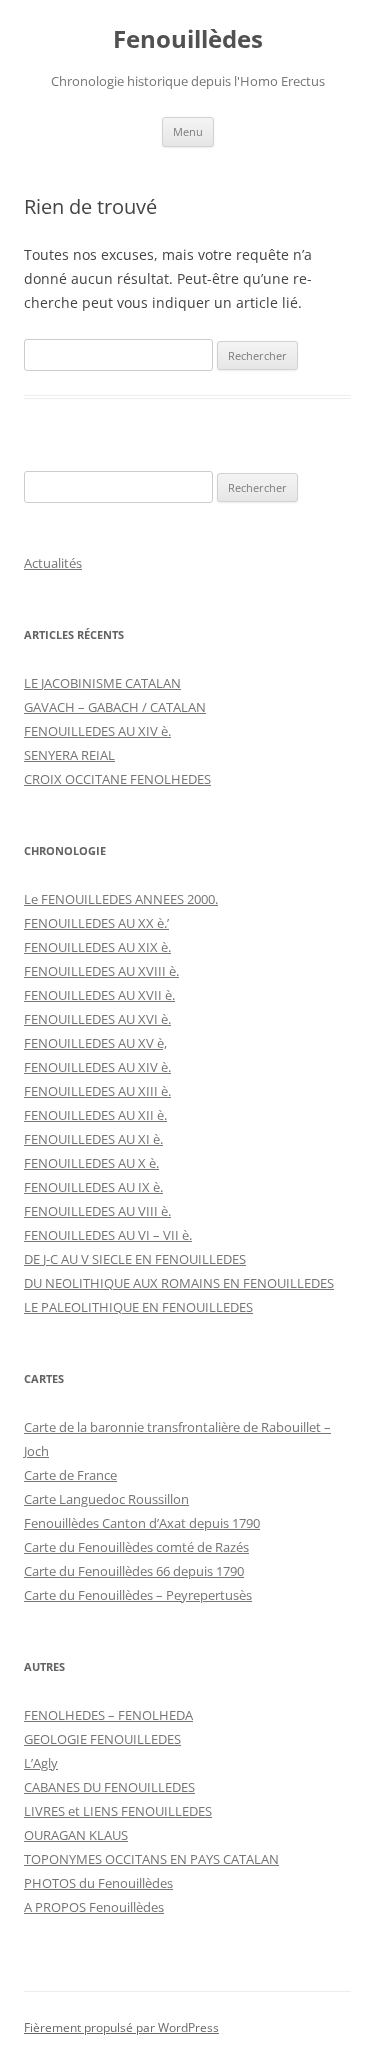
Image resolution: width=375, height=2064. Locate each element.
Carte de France (70, 1475)
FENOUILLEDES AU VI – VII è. (108, 1235)
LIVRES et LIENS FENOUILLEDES (118, 1811)
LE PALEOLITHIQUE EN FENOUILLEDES (138, 1307)
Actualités (53, 563)
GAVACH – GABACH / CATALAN (115, 707)
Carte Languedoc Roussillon (106, 1499)
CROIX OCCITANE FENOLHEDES (117, 779)
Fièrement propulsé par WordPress (121, 2027)
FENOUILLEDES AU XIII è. (97, 1091)
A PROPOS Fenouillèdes (94, 1907)
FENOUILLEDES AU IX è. (93, 1187)
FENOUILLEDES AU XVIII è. (101, 971)
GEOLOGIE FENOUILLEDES (102, 1739)
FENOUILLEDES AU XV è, (95, 1043)
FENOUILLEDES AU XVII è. (99, 995)
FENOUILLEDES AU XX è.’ (96, 923)
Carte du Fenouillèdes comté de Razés (136, 1547)
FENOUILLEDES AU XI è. (93, 1139)
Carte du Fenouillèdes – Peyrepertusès (138, 1595)
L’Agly (41, 1763)
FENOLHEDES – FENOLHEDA (108, 1715)
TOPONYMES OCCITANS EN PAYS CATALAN (151, 1859)
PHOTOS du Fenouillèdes (98, 1883)
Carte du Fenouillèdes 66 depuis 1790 (134, 1571)
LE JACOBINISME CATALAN (102, 683)
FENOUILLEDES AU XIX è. (97, 947)
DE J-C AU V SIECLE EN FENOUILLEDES (135, 1259)
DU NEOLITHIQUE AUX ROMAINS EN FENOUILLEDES (179, 1283)
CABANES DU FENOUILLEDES (109, 1787)
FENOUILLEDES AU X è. (91, 1163)
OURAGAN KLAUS (76, 1835)
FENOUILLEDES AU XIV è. (97, 731)
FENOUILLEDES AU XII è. (95, 1115)
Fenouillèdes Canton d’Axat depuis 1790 (142, 1523)
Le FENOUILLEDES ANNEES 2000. (121, 899)
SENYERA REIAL (69, 755)
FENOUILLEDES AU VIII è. (97, 1211)
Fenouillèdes (188, 39)
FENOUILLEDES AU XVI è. (97, 1019)
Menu (188, 131)
